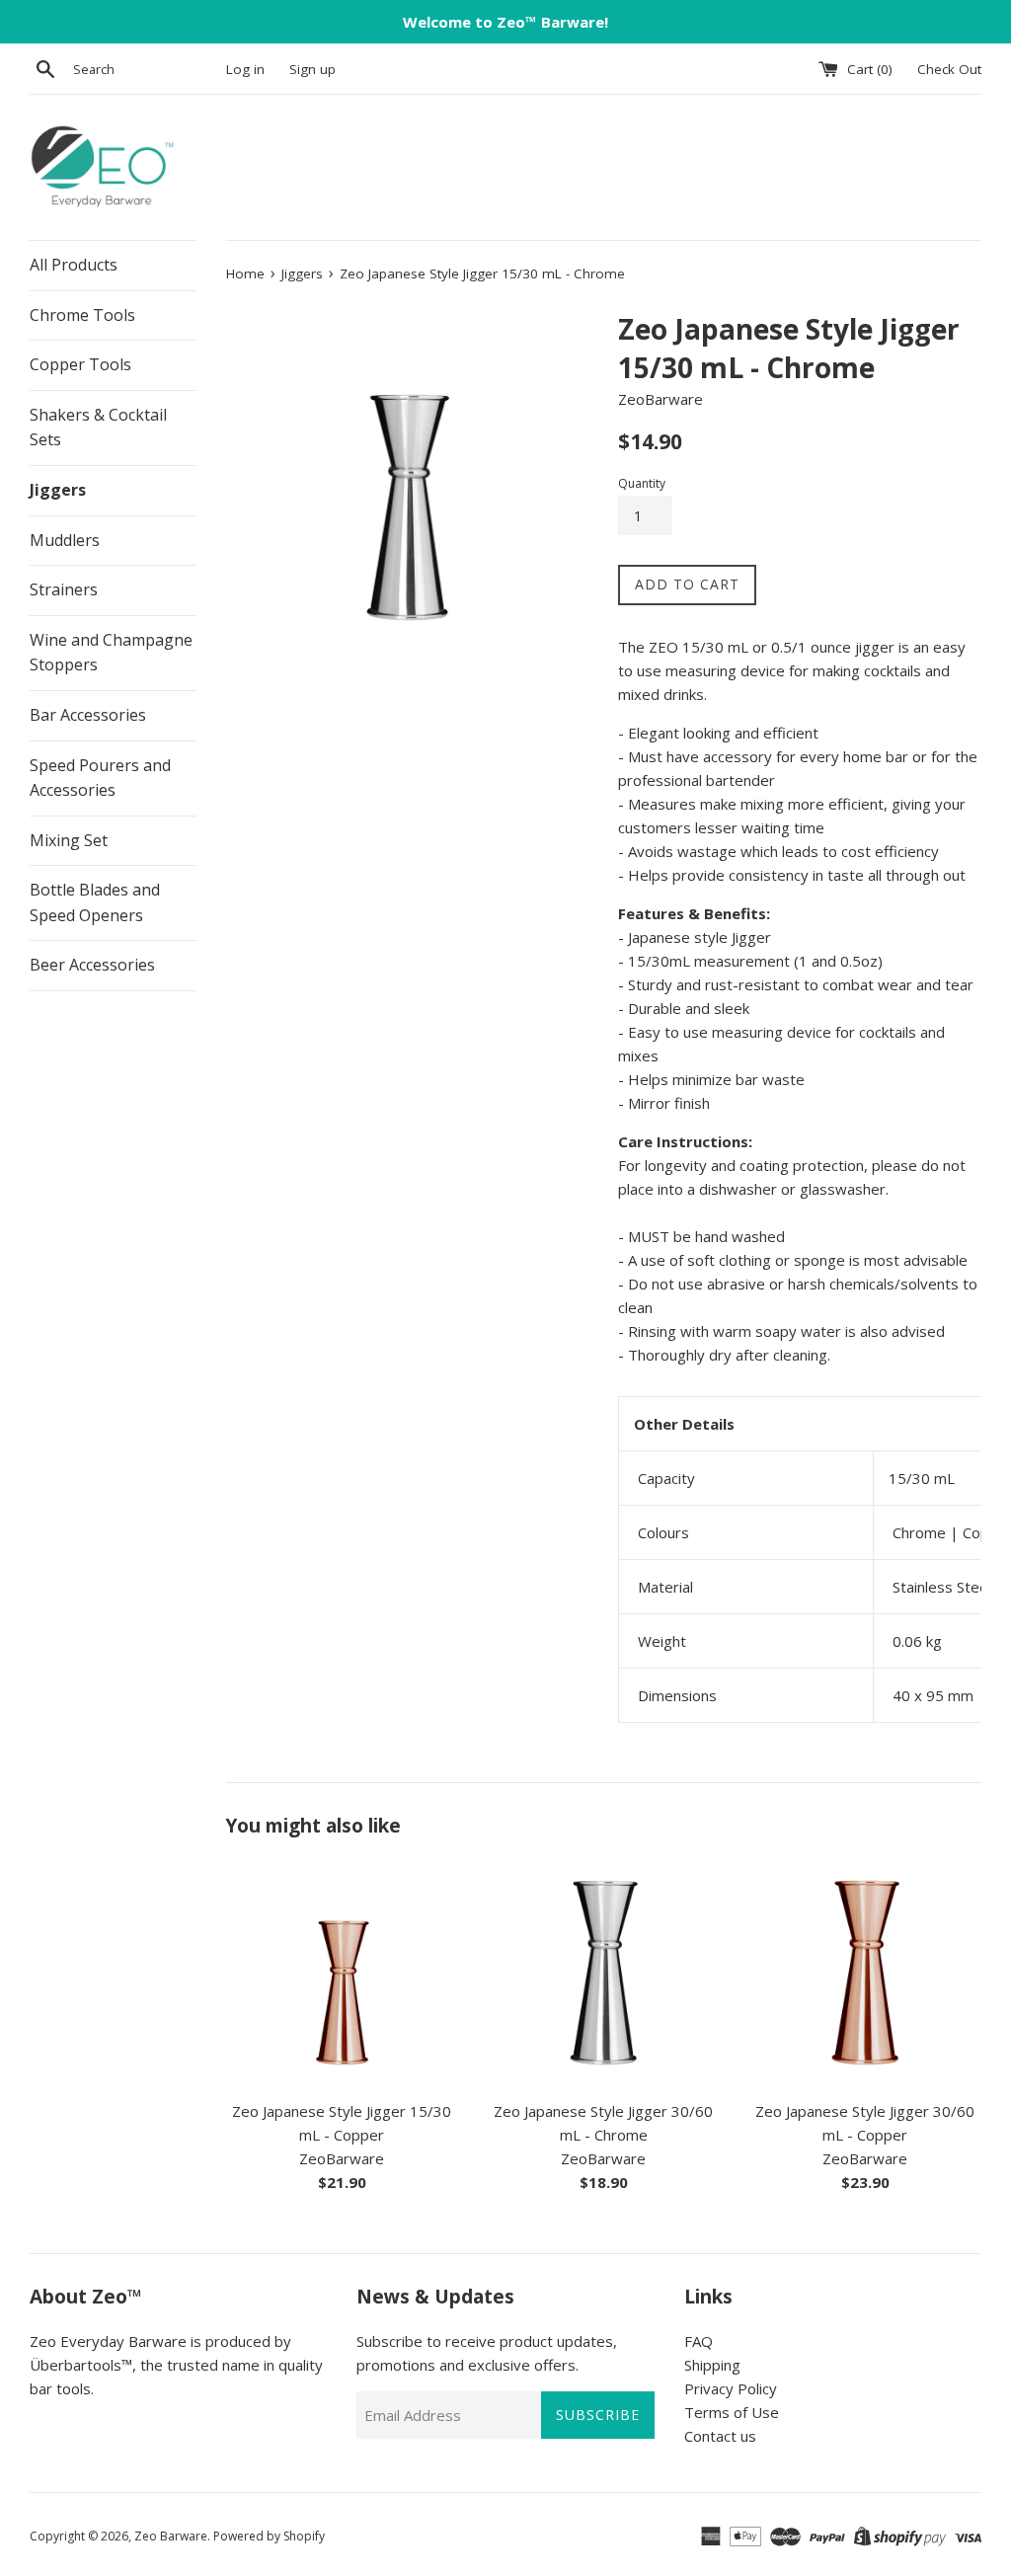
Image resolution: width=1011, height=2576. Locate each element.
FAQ (699, 2341)
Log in (245, 69)
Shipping (712, 2365)
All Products (74, 265)
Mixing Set (69, 840)
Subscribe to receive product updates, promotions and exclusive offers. (487, 2353)
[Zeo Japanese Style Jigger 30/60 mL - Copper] (865, 1973)
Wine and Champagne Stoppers (111, 653)
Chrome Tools (82, 315)
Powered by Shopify (269, 2536)
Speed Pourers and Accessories (100, 778)
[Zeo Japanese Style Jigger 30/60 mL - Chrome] (604, 1973)
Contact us (720, 2436)
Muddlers (65, 540)
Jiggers (58, 490)
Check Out (949, 69)
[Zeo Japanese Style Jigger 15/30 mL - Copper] (342, 1973)
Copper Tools (80, 364)
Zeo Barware (171, 2536)
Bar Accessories (88, 715)
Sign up (312, 69)
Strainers (64, 589)
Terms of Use (732, 2412)
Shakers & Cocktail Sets (98, 428)
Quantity (642, 483)
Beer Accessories (92, 965)
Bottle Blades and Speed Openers (95, 902)
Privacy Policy (731, 2388)
